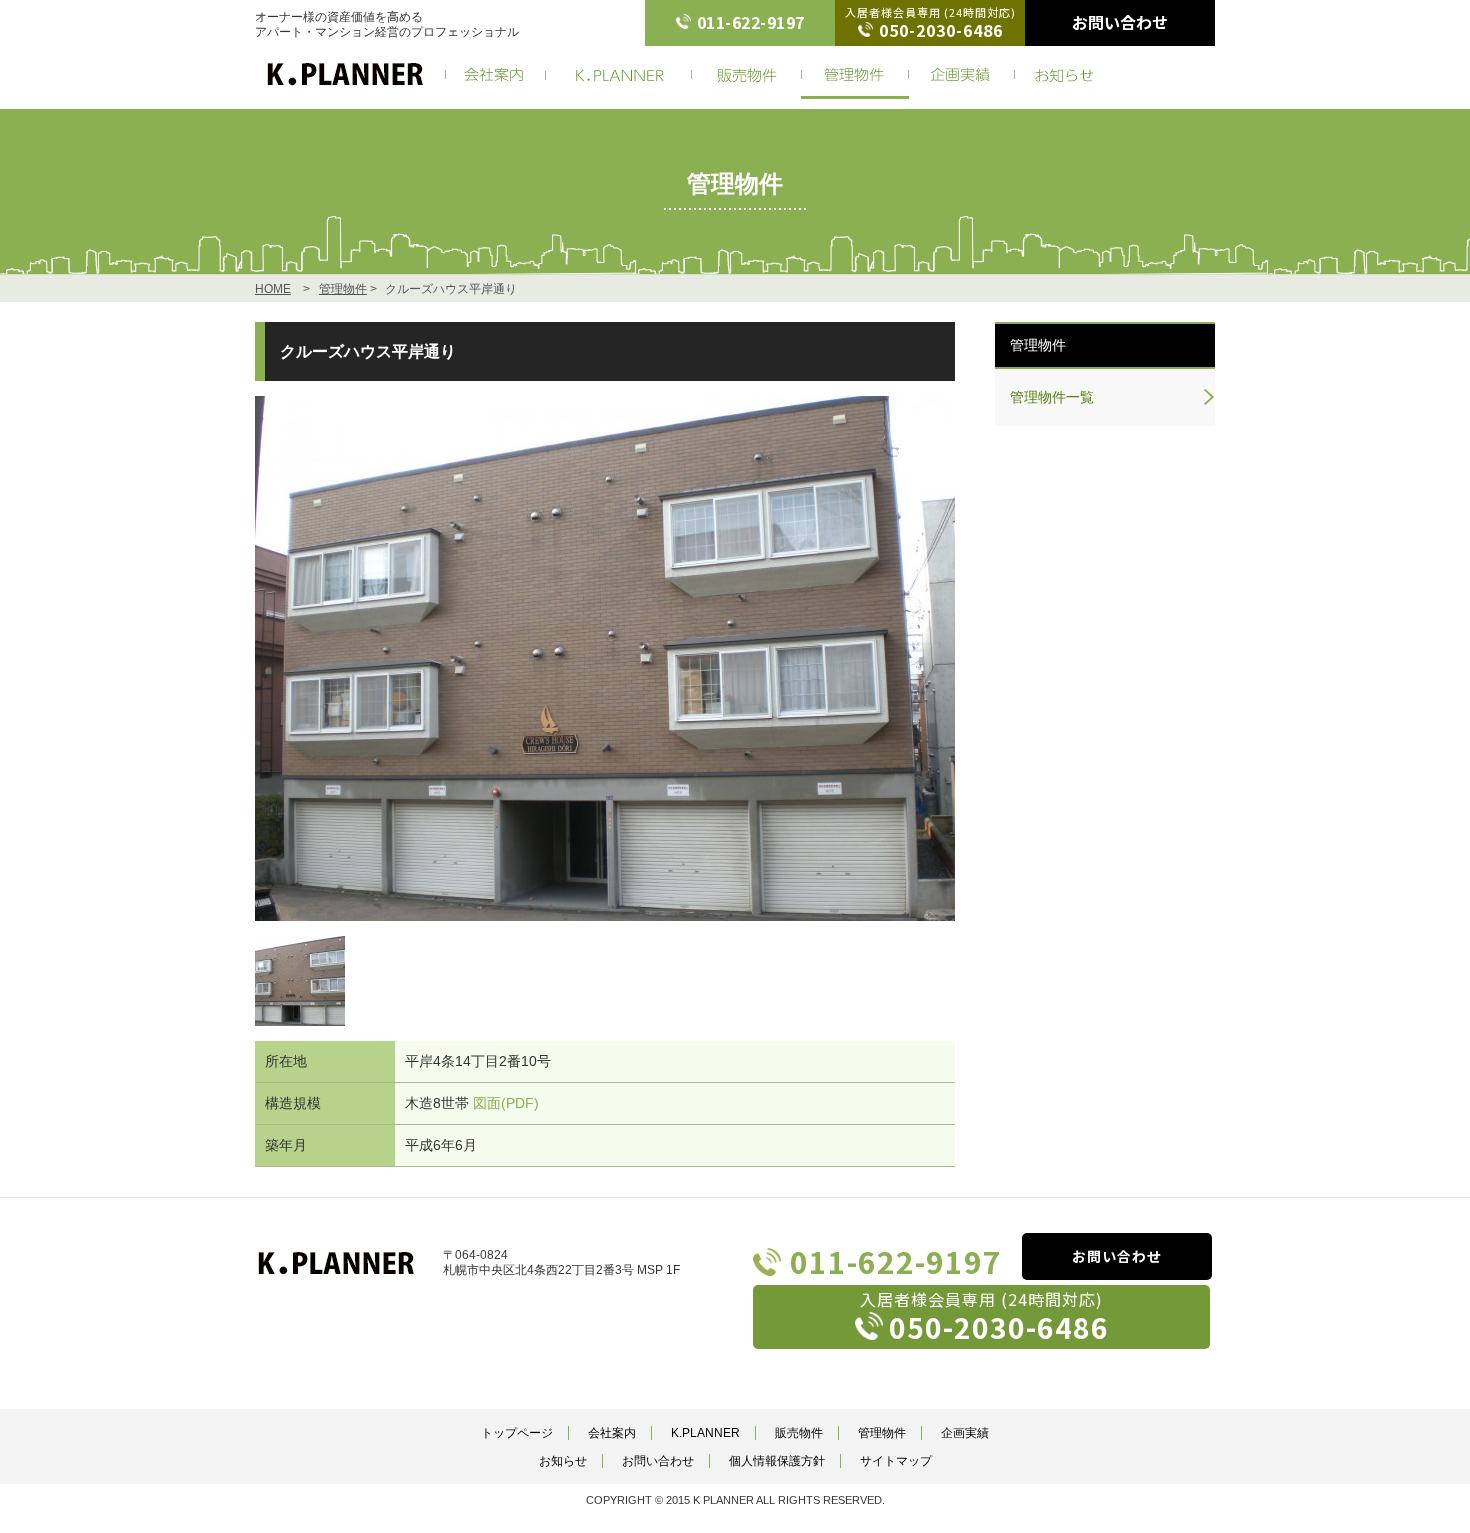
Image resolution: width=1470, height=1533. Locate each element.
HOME (273, 289)
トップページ (517, 1433)
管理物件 (343, 289)
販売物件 (799, 1433)
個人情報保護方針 (777, 1461)
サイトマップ (896, 1461)
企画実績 (965, 1433)
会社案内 (612, 1433)
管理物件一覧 (1052, 397)
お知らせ (563, 1461)
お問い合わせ (1120, 22)
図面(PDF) (506, 1103)
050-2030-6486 (941, 31)
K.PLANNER (705, 1433)
